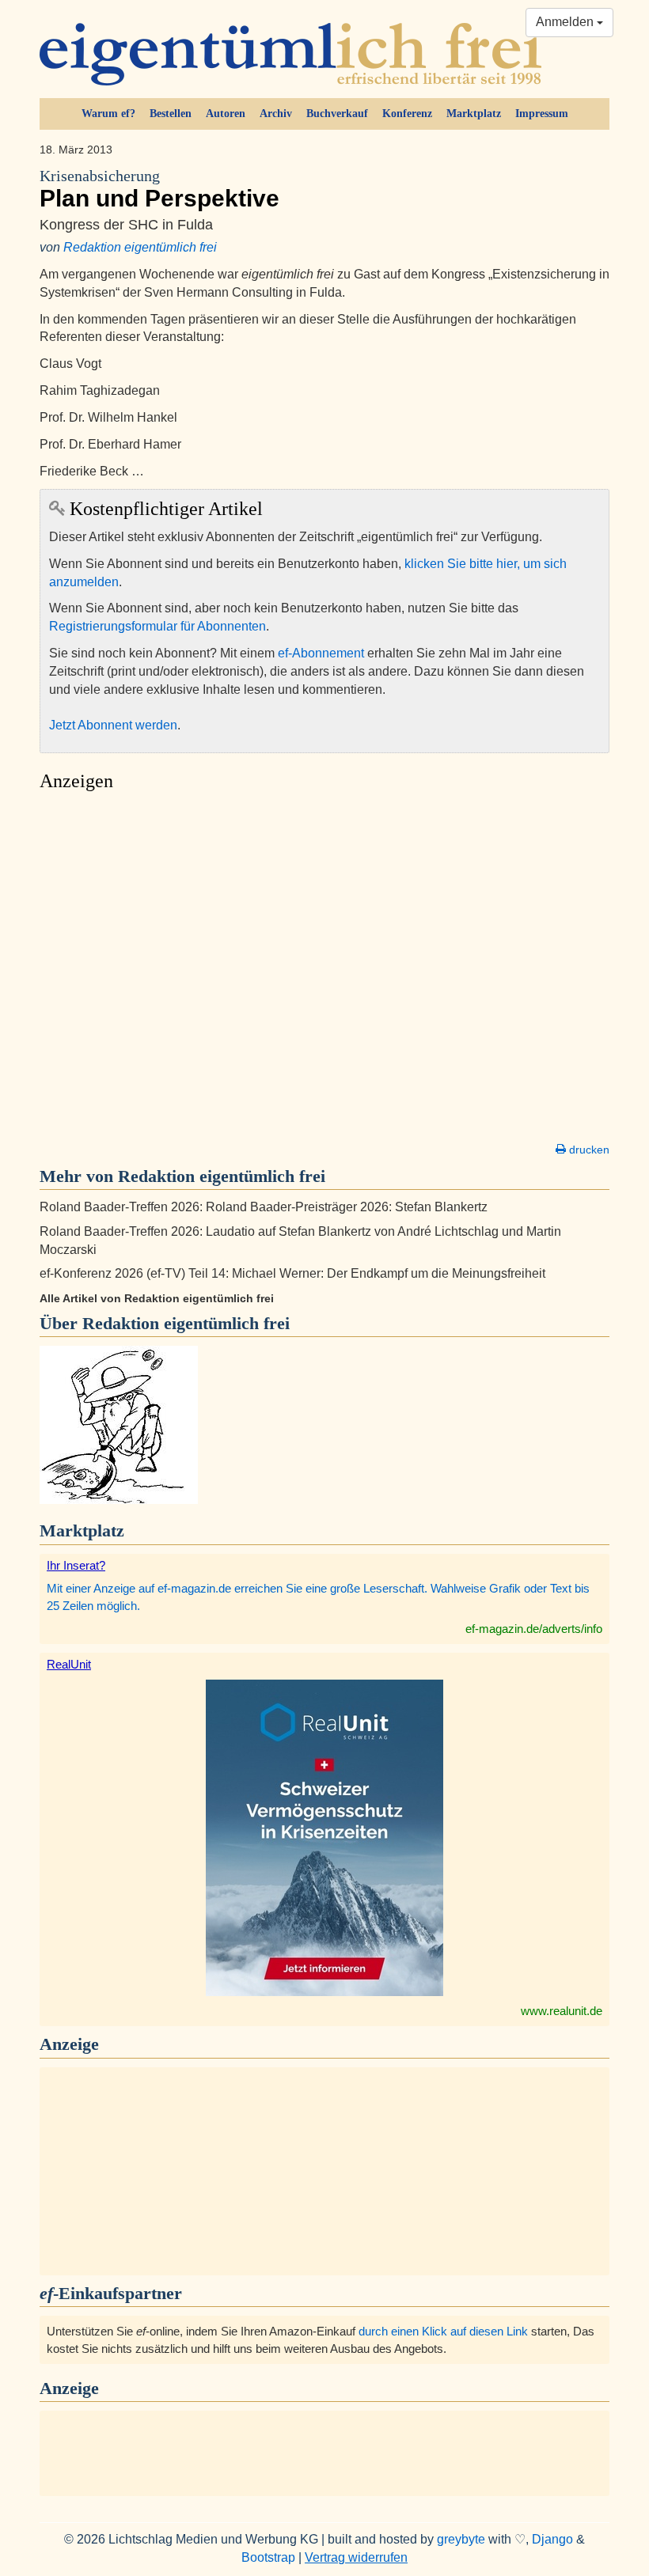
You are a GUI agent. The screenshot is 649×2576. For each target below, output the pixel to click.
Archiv (276, 114)
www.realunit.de (562, 2011)
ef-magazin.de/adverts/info (534, 1629)
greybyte (461, 2539)
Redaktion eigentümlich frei (140, 247)
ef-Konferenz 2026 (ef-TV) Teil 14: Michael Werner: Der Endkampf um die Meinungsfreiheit (292, 1273)
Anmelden (566, 22)
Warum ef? (108, 114)
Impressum (542, 114)
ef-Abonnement (321, 653)
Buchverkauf (337, 114)
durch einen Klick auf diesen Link (443, 2331)
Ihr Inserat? (76, 1565)
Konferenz (407, 114)
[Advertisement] (324, 972)
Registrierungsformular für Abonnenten (158, 626)
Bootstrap (268, 2557)
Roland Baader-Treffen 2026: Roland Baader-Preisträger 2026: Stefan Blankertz (264, 1207)
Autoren (226, 114)
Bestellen (171, 114)
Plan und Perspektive (159, 189)
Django (552, 2539)
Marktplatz (474, 114)
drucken (588, 1150)
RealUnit (69, 1664)
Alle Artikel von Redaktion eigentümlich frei (157, 1298)
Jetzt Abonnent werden (113, 725)
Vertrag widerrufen (356, 2557)
